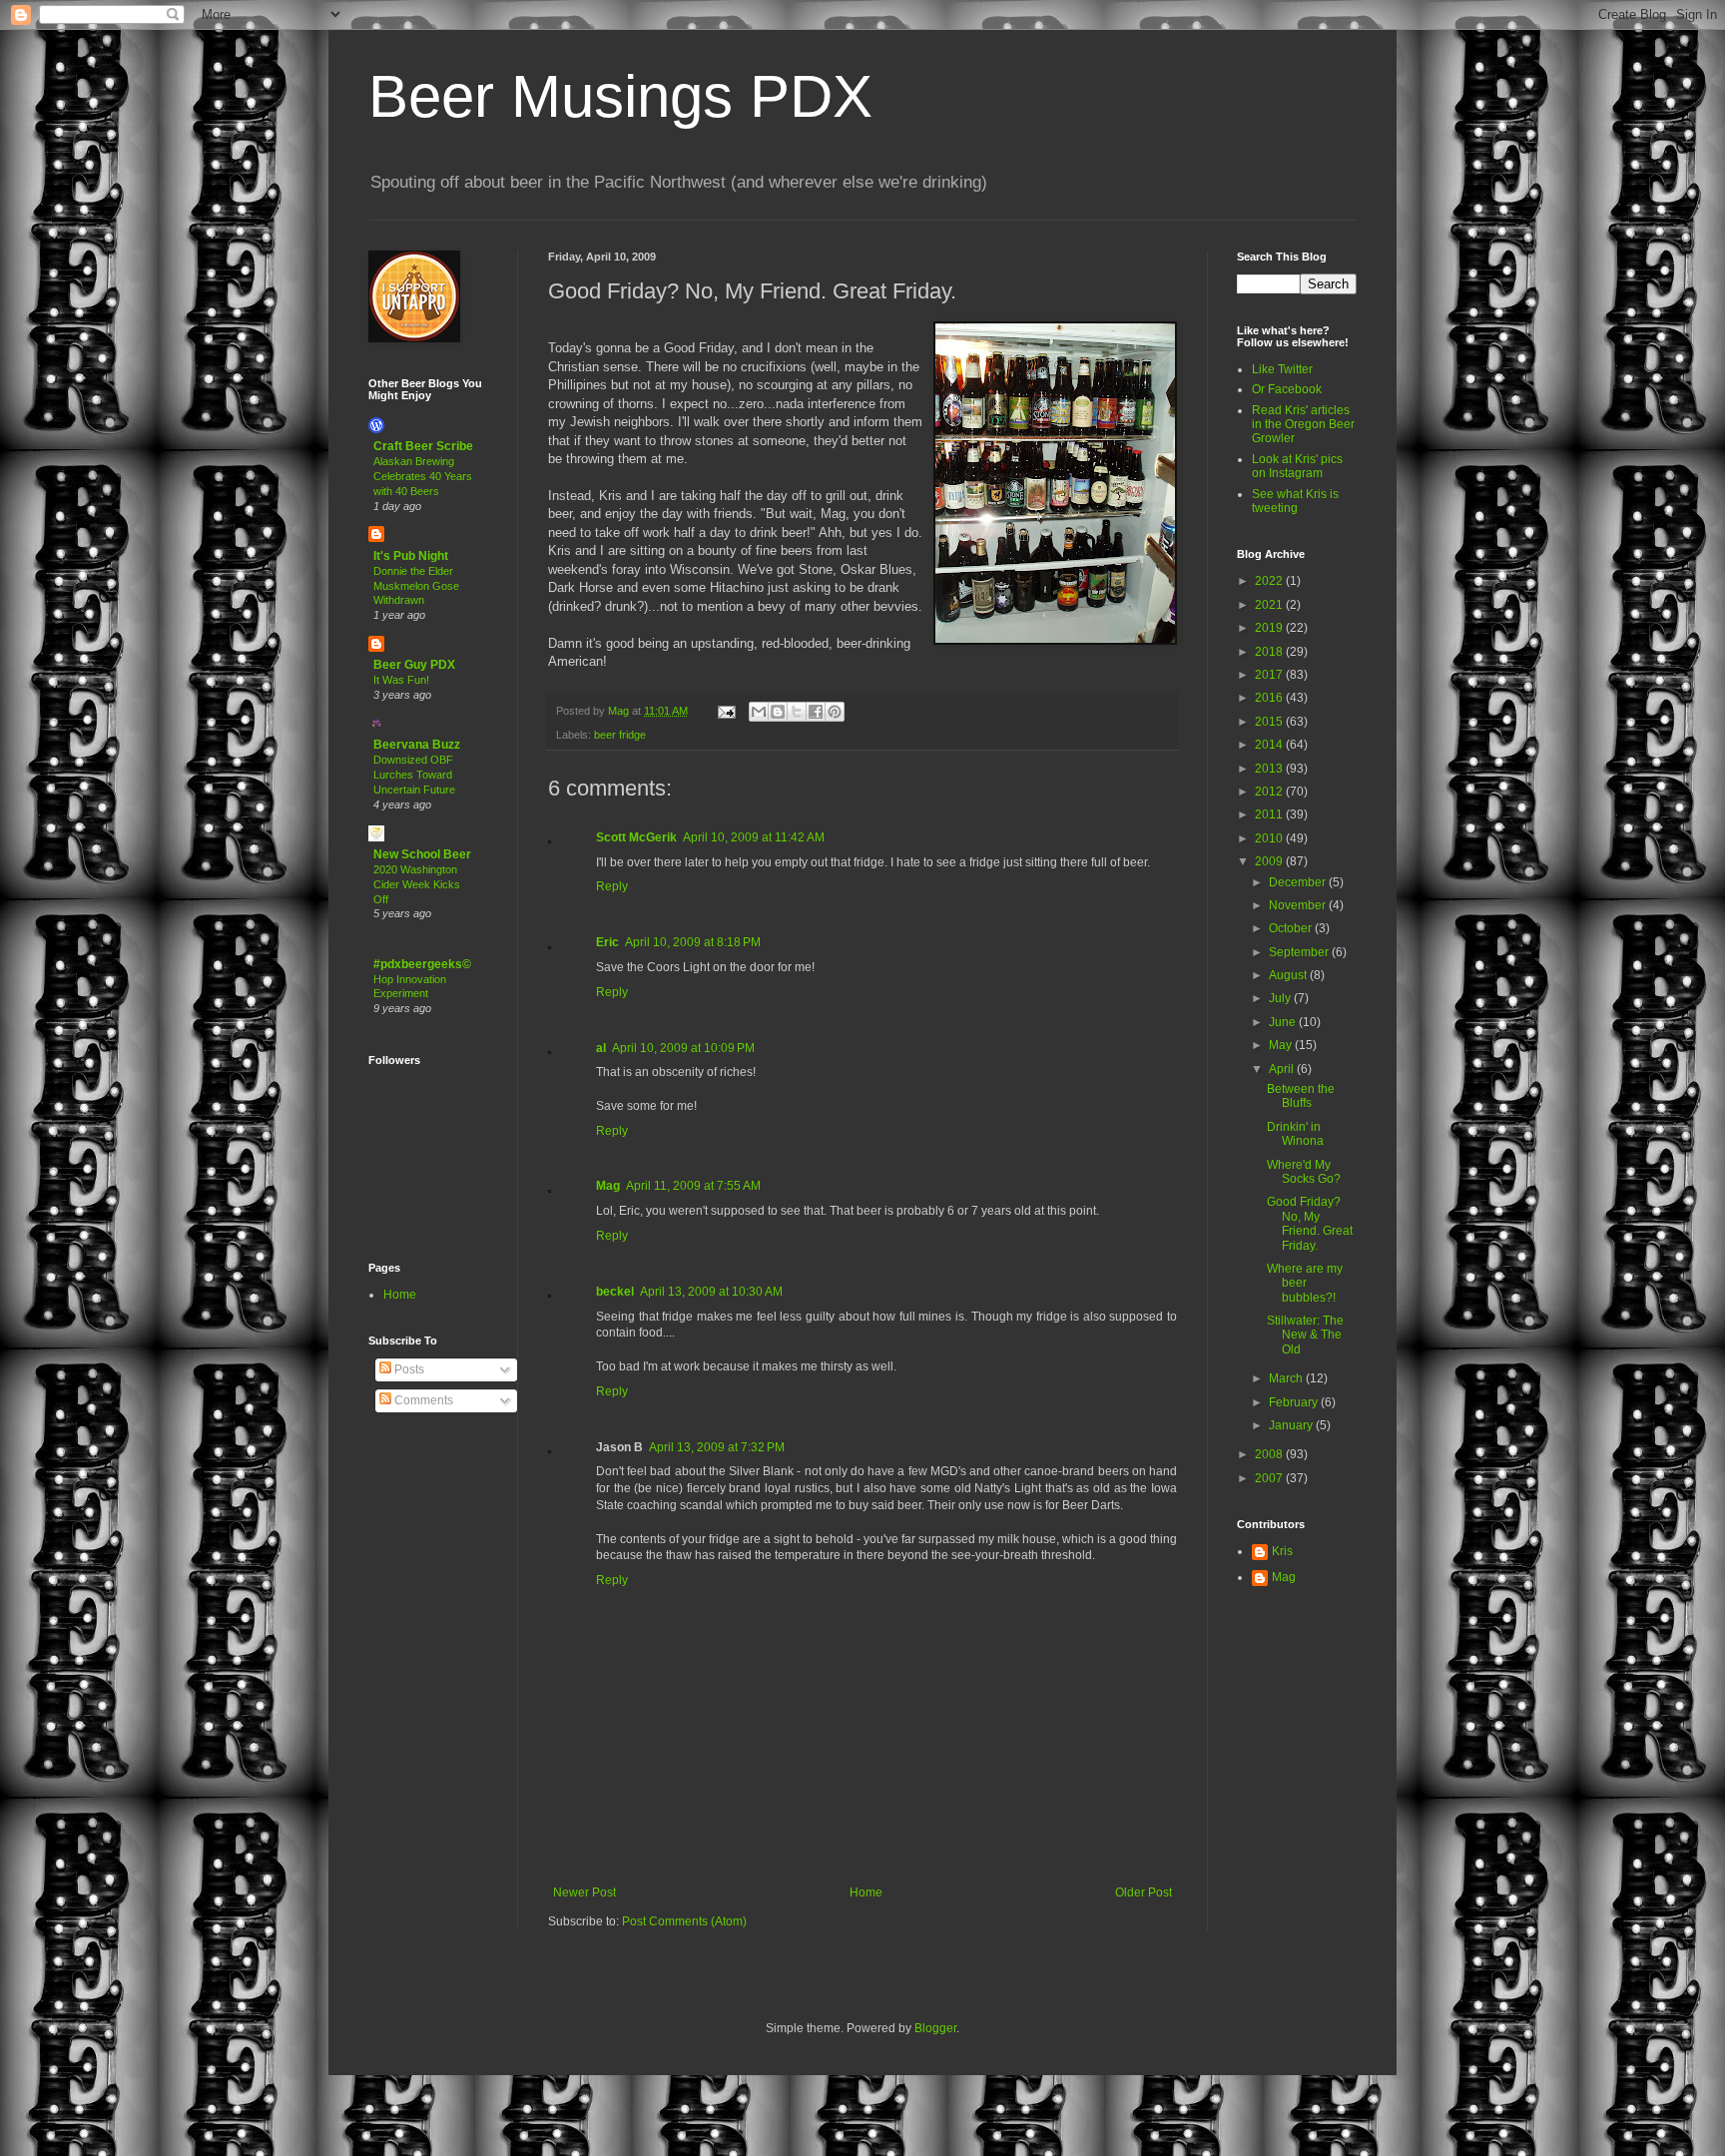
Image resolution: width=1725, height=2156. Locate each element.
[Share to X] (797, 712)
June (1284, 1022)
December (1299, 882)
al (601, 1048)
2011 (1270, 814)
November (1299, 905)
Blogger (935, 2028)
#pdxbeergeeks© (422, 964)
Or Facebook (1287, 389)
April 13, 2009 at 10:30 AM (711, 1292)
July (1281, 998)
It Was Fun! (401, 680)
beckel (615, 1292)
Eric (607, 942)
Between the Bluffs (1301, 1096)
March (1287, 1378)
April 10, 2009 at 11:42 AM (754, 837)
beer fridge (620, 735)
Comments (422, 1400)
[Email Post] (726, 711)
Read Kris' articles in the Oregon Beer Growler (1303, 425)
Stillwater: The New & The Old (1305, 1335)
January (1292, 1425)
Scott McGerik (636, 837)
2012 (1270, 792)
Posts (408, 1369)
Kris (1282, 1551)
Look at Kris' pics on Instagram (1297, 466)
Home (866, 1892)
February (1295, 1402)
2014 (1270, 745)
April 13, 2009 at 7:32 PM (717, 1447)
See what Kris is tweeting (1295, 501)
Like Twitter (1282, 369)
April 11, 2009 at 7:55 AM (693, 1186)
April (1283, 1069)
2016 (1270, 698)
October (1292, 928)
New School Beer (422, 854)
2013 (1270, 769)
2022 (1270, 581)
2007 (1270, 1478)
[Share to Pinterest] (835, 712)
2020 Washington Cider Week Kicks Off (417, 884)
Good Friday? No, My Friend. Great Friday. (1310, 1223)
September (1300, 952)
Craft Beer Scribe (423, 446)
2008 (1270, 1454)
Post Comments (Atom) (684, 1921)
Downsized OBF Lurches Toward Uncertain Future (414, 775)
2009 (1270, 861)
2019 (1270, 628)
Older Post (1144, 1892)
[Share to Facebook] (816, 712)
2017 (1270, 675)
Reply (612, 886)
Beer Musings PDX (620, 96)
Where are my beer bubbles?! (1305, 1283)
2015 (1270, 722)
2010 (1270, 838)
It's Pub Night (411, 556)
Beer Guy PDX (414, 665)
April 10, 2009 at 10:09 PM (683, 1048)
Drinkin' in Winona (1295, 1134)
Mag (608, 1186)
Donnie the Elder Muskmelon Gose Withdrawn (416, 586)
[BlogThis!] (778, 712)
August (1289, 975)
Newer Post (584, 1892)
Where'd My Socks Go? (1304, 1172)
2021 (1270, 605)
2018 (1270, 652)
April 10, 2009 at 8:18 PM (693, 942)
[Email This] (759, 712)
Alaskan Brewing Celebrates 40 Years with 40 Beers (423, 476)
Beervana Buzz (417, 745)
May (1282, 1045)
